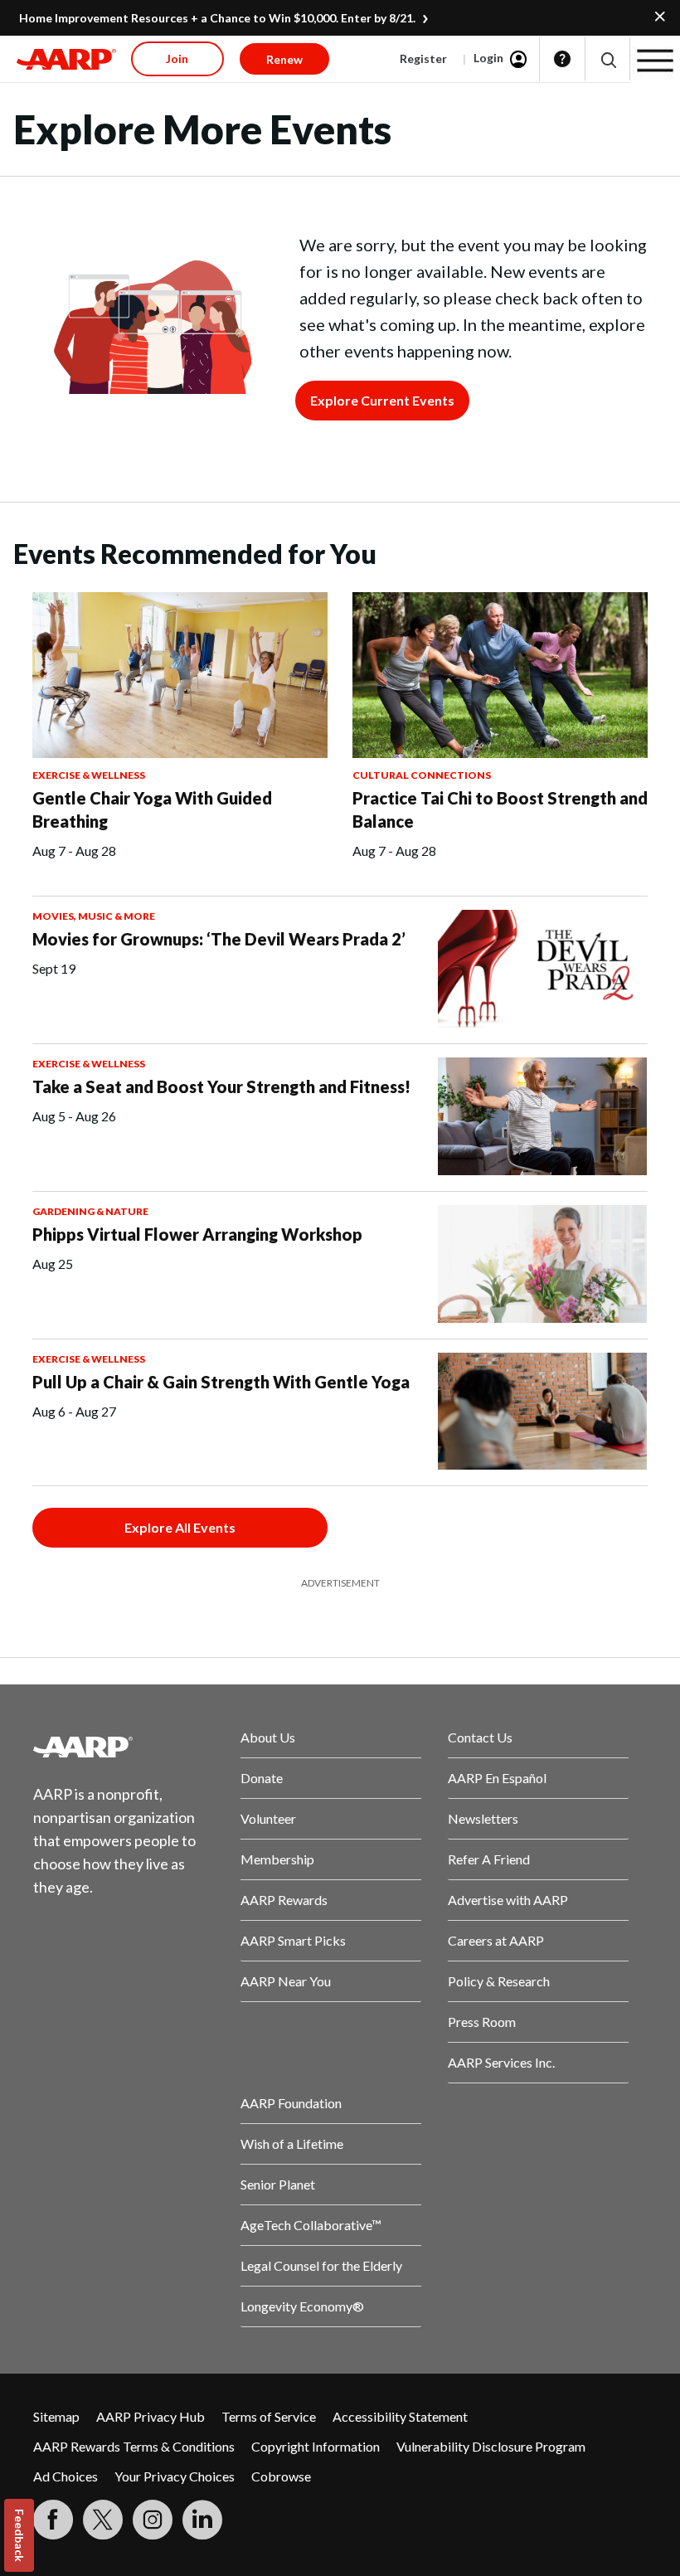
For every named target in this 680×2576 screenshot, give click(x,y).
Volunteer (268, 1818)
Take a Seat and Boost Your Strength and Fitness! (221, 1086)
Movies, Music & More (94, 916)
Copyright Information (316, 2446)
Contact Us (480, 1737)
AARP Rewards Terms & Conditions (134, 2446)
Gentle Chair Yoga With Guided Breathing (152, 809)
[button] (607, 59)
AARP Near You (286, 1981)
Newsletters (483, 1818)
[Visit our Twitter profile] (103, 2520)
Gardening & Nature (90, 1211)
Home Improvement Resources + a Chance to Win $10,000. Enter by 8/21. (217, 18)
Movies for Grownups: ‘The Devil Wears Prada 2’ (219, 939)
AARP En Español (497, 1778)
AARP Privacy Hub (151, 2416)
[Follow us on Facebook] (53, 2520)
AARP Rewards (284, 1900)
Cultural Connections (422, 775)
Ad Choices (66, 2476)
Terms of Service (269, 2416)
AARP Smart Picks (293, 1940)
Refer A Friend (489, 1859)
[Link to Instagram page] (153, 2520)
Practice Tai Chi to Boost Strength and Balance (500, 809)
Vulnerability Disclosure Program (491, 2446)
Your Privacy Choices (175, 2476)
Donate (262, 1778)
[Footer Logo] (124, 1747)
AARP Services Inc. (501, 2062)
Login (488, 58)
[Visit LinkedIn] (202, 2520)
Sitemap (56, 2416)
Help (562, 59)
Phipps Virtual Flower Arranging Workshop (197, 1234)
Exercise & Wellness (89, 775)
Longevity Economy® (302, 2306)
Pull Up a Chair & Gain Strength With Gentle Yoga (221, 1382)
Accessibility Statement (400, 2416)
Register (423, 58)
